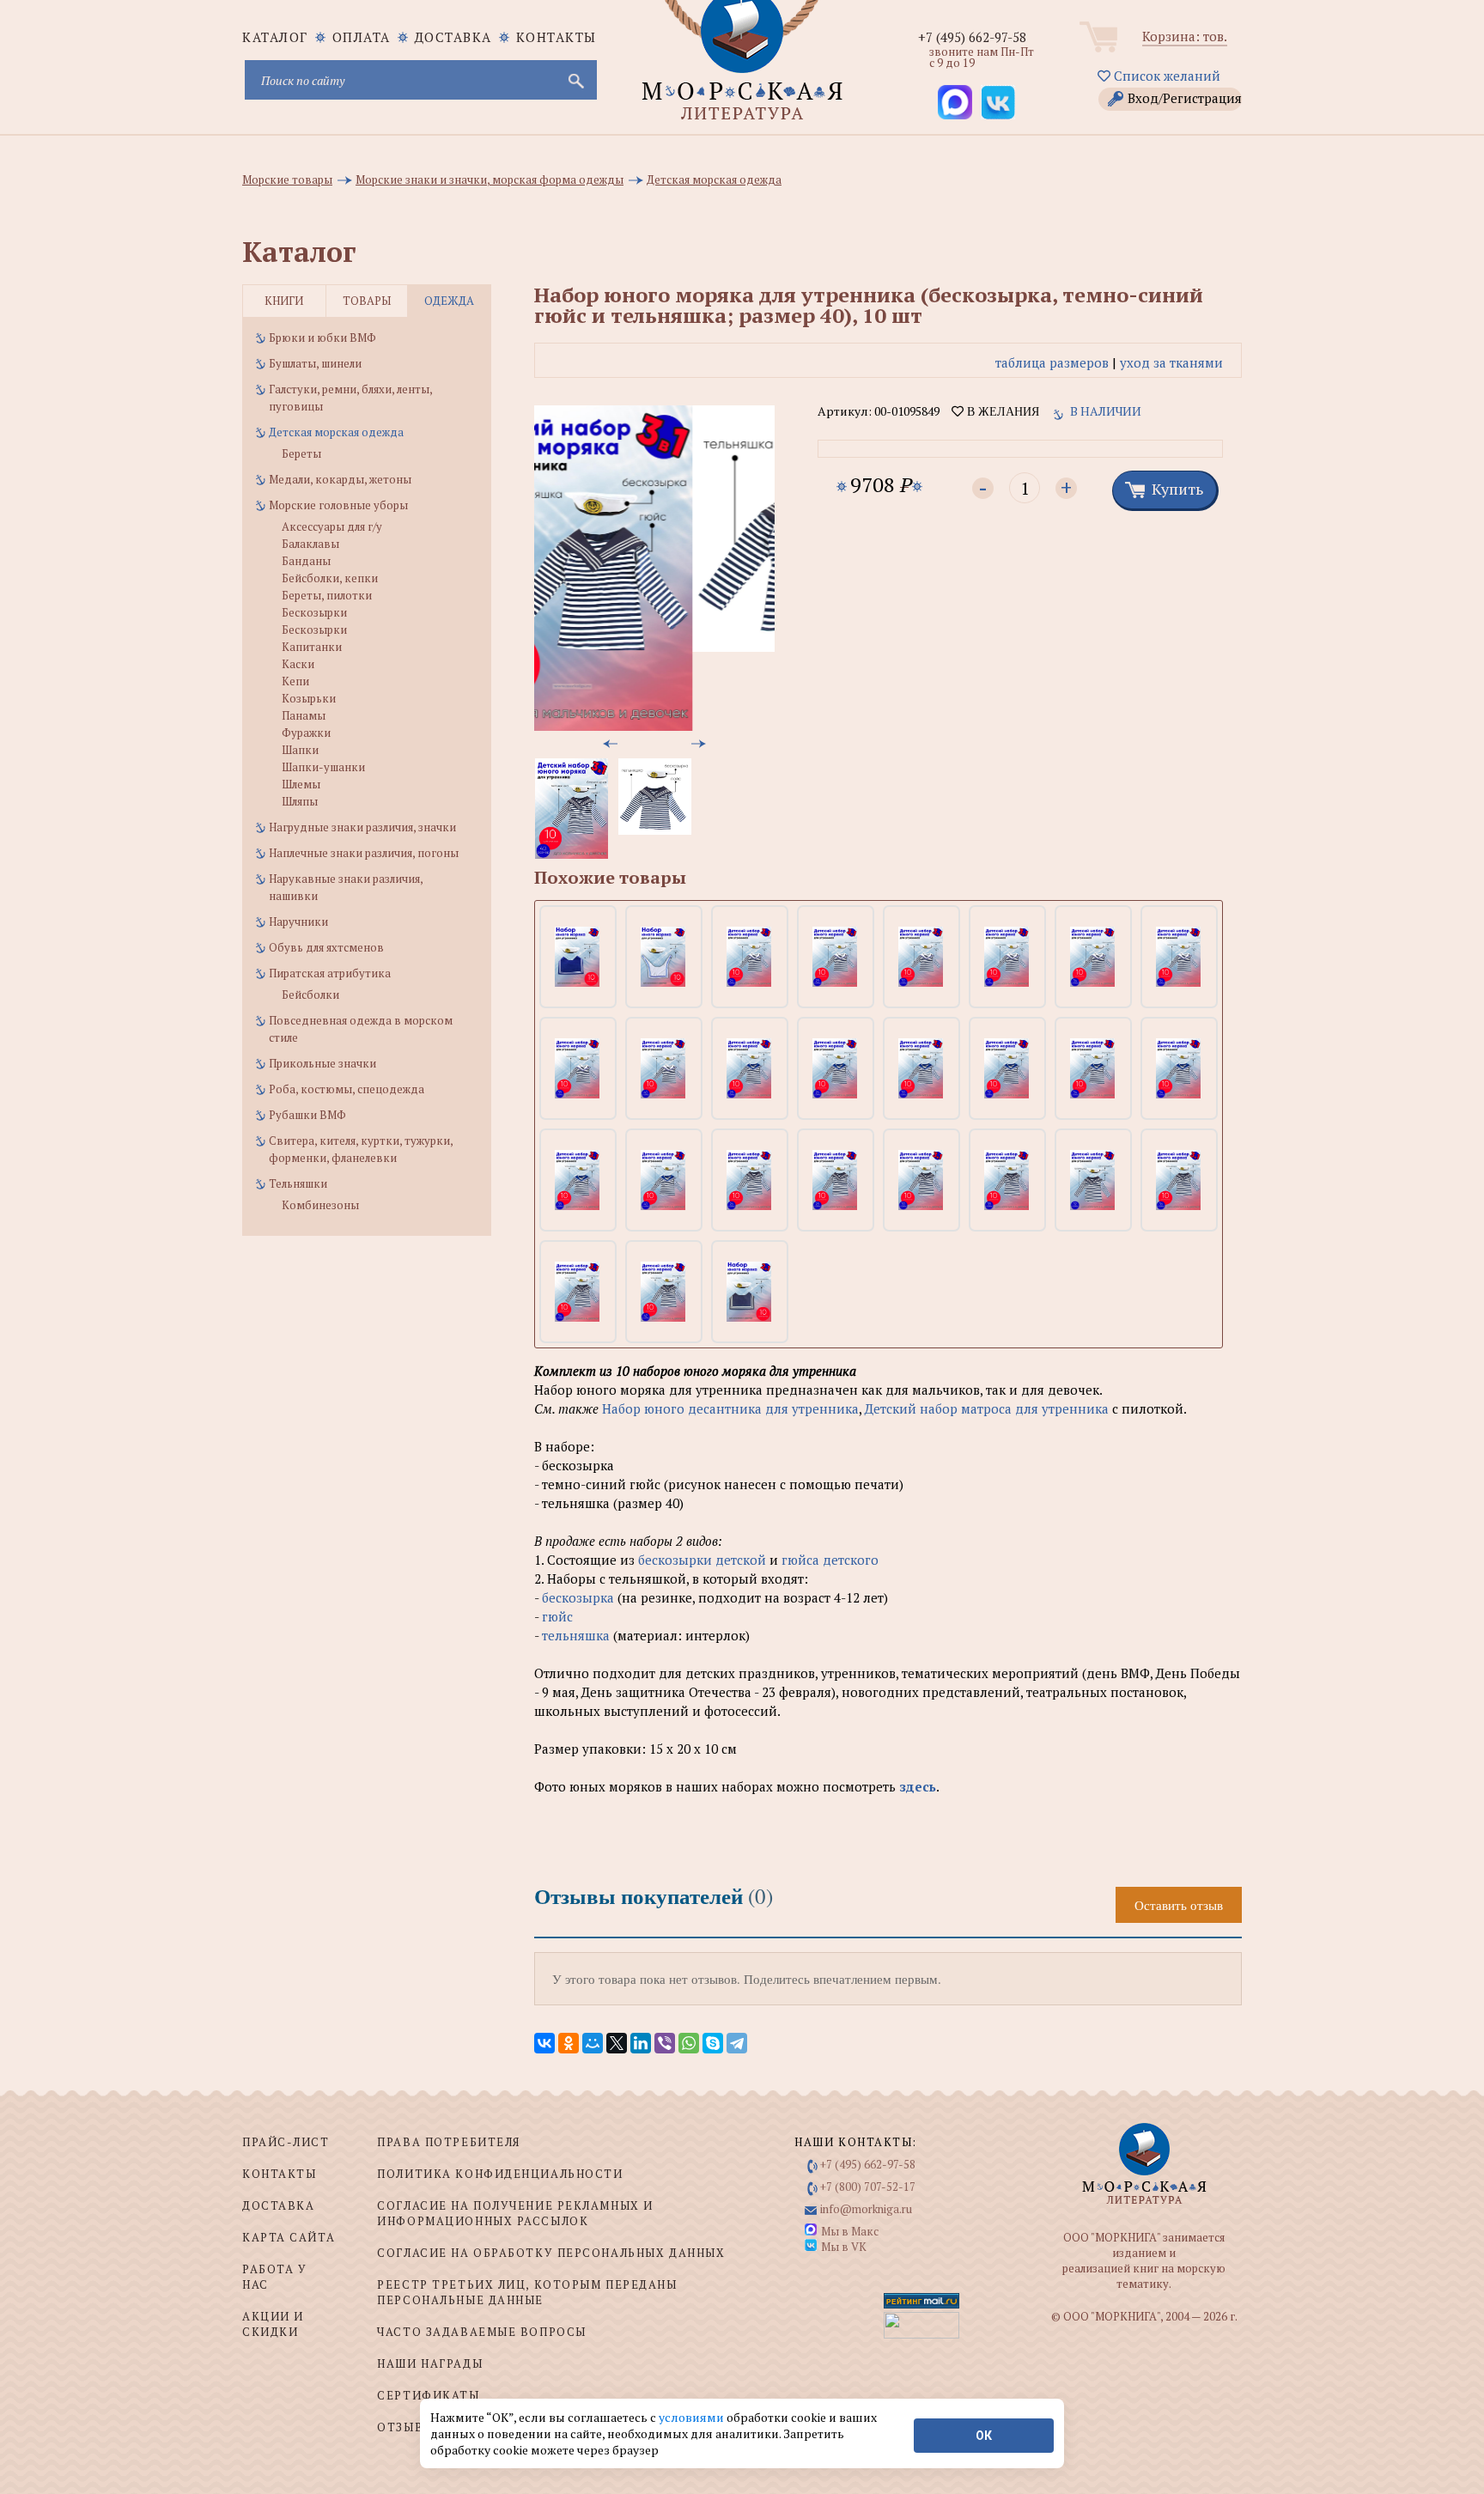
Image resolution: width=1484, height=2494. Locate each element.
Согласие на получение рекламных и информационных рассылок (515, 2213)
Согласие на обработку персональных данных (551, 2253)
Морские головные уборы (338, 505)
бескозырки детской (702, 1560)
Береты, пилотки (327, 595)
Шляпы (300, 801)
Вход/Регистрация (1185, 98)
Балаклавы (310, 544)
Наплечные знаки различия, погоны (364, 853)
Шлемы (301, 784)
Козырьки (309, 698)
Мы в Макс (850, 2231)
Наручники (298, 922)
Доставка (453, 37)
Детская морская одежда (336, 432)
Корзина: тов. (1185, 36)
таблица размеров (1052, 362)
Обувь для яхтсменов (326, 947)
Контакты (556, 37)
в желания (1001, 411)
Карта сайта (289, 2237)
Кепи (295, 681)
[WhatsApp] (689, 2043)
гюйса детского (830, 1560)
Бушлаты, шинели (315, 363)
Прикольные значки (322, 1063)
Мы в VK (844, 2247)
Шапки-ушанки (323, 767)
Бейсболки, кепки (330, 578)
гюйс (557, 1616)
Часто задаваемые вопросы (481, 2332)
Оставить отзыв (1179, 1905)
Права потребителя (449, 2142)
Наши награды (430, 2363)
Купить (1177, 489)
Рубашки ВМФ (307, 1115)
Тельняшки (298, 1183)
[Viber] (665, 2043)
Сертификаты (428, 2395)
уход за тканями (1171, 362)
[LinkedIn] (641, 2043)
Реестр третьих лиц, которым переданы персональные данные (527, 2292)
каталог (275, 37)
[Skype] (713, 2043)
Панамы (304, 715)
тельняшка (578, 1635)
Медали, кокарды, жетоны (340, 479)
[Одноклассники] (569, 2043)
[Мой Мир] (593, 2043)
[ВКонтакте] (544, 2043)
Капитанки (312, 647)
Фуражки (306, 733)
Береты (301, 453)
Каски (298, 664)
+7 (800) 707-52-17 (868, 2187)
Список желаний (1165, 76)
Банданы (306, 561)
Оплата (362, 37)
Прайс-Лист (286, 2142)
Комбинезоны (320, 1205)
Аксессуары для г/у (332, 526)
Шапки (300, 750)
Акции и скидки (273, 2324)
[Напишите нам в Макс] (955, 102)
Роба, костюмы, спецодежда (347, 1089)
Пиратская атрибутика (330, 973)
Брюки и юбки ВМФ (322, 338)
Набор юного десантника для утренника (730, 1408)
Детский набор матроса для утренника (987, 1408)
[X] (617, 2043)
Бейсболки (310, 995)
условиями (693, 2417)
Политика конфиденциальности (500, 2174)
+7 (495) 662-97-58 (972, 37)
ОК (984, 2436)
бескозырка (578, 1597)
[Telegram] (737, 2043)
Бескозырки (314, 612)
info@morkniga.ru (866, 2209)
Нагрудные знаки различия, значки (362, 827)
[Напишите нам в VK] (998, 102)
